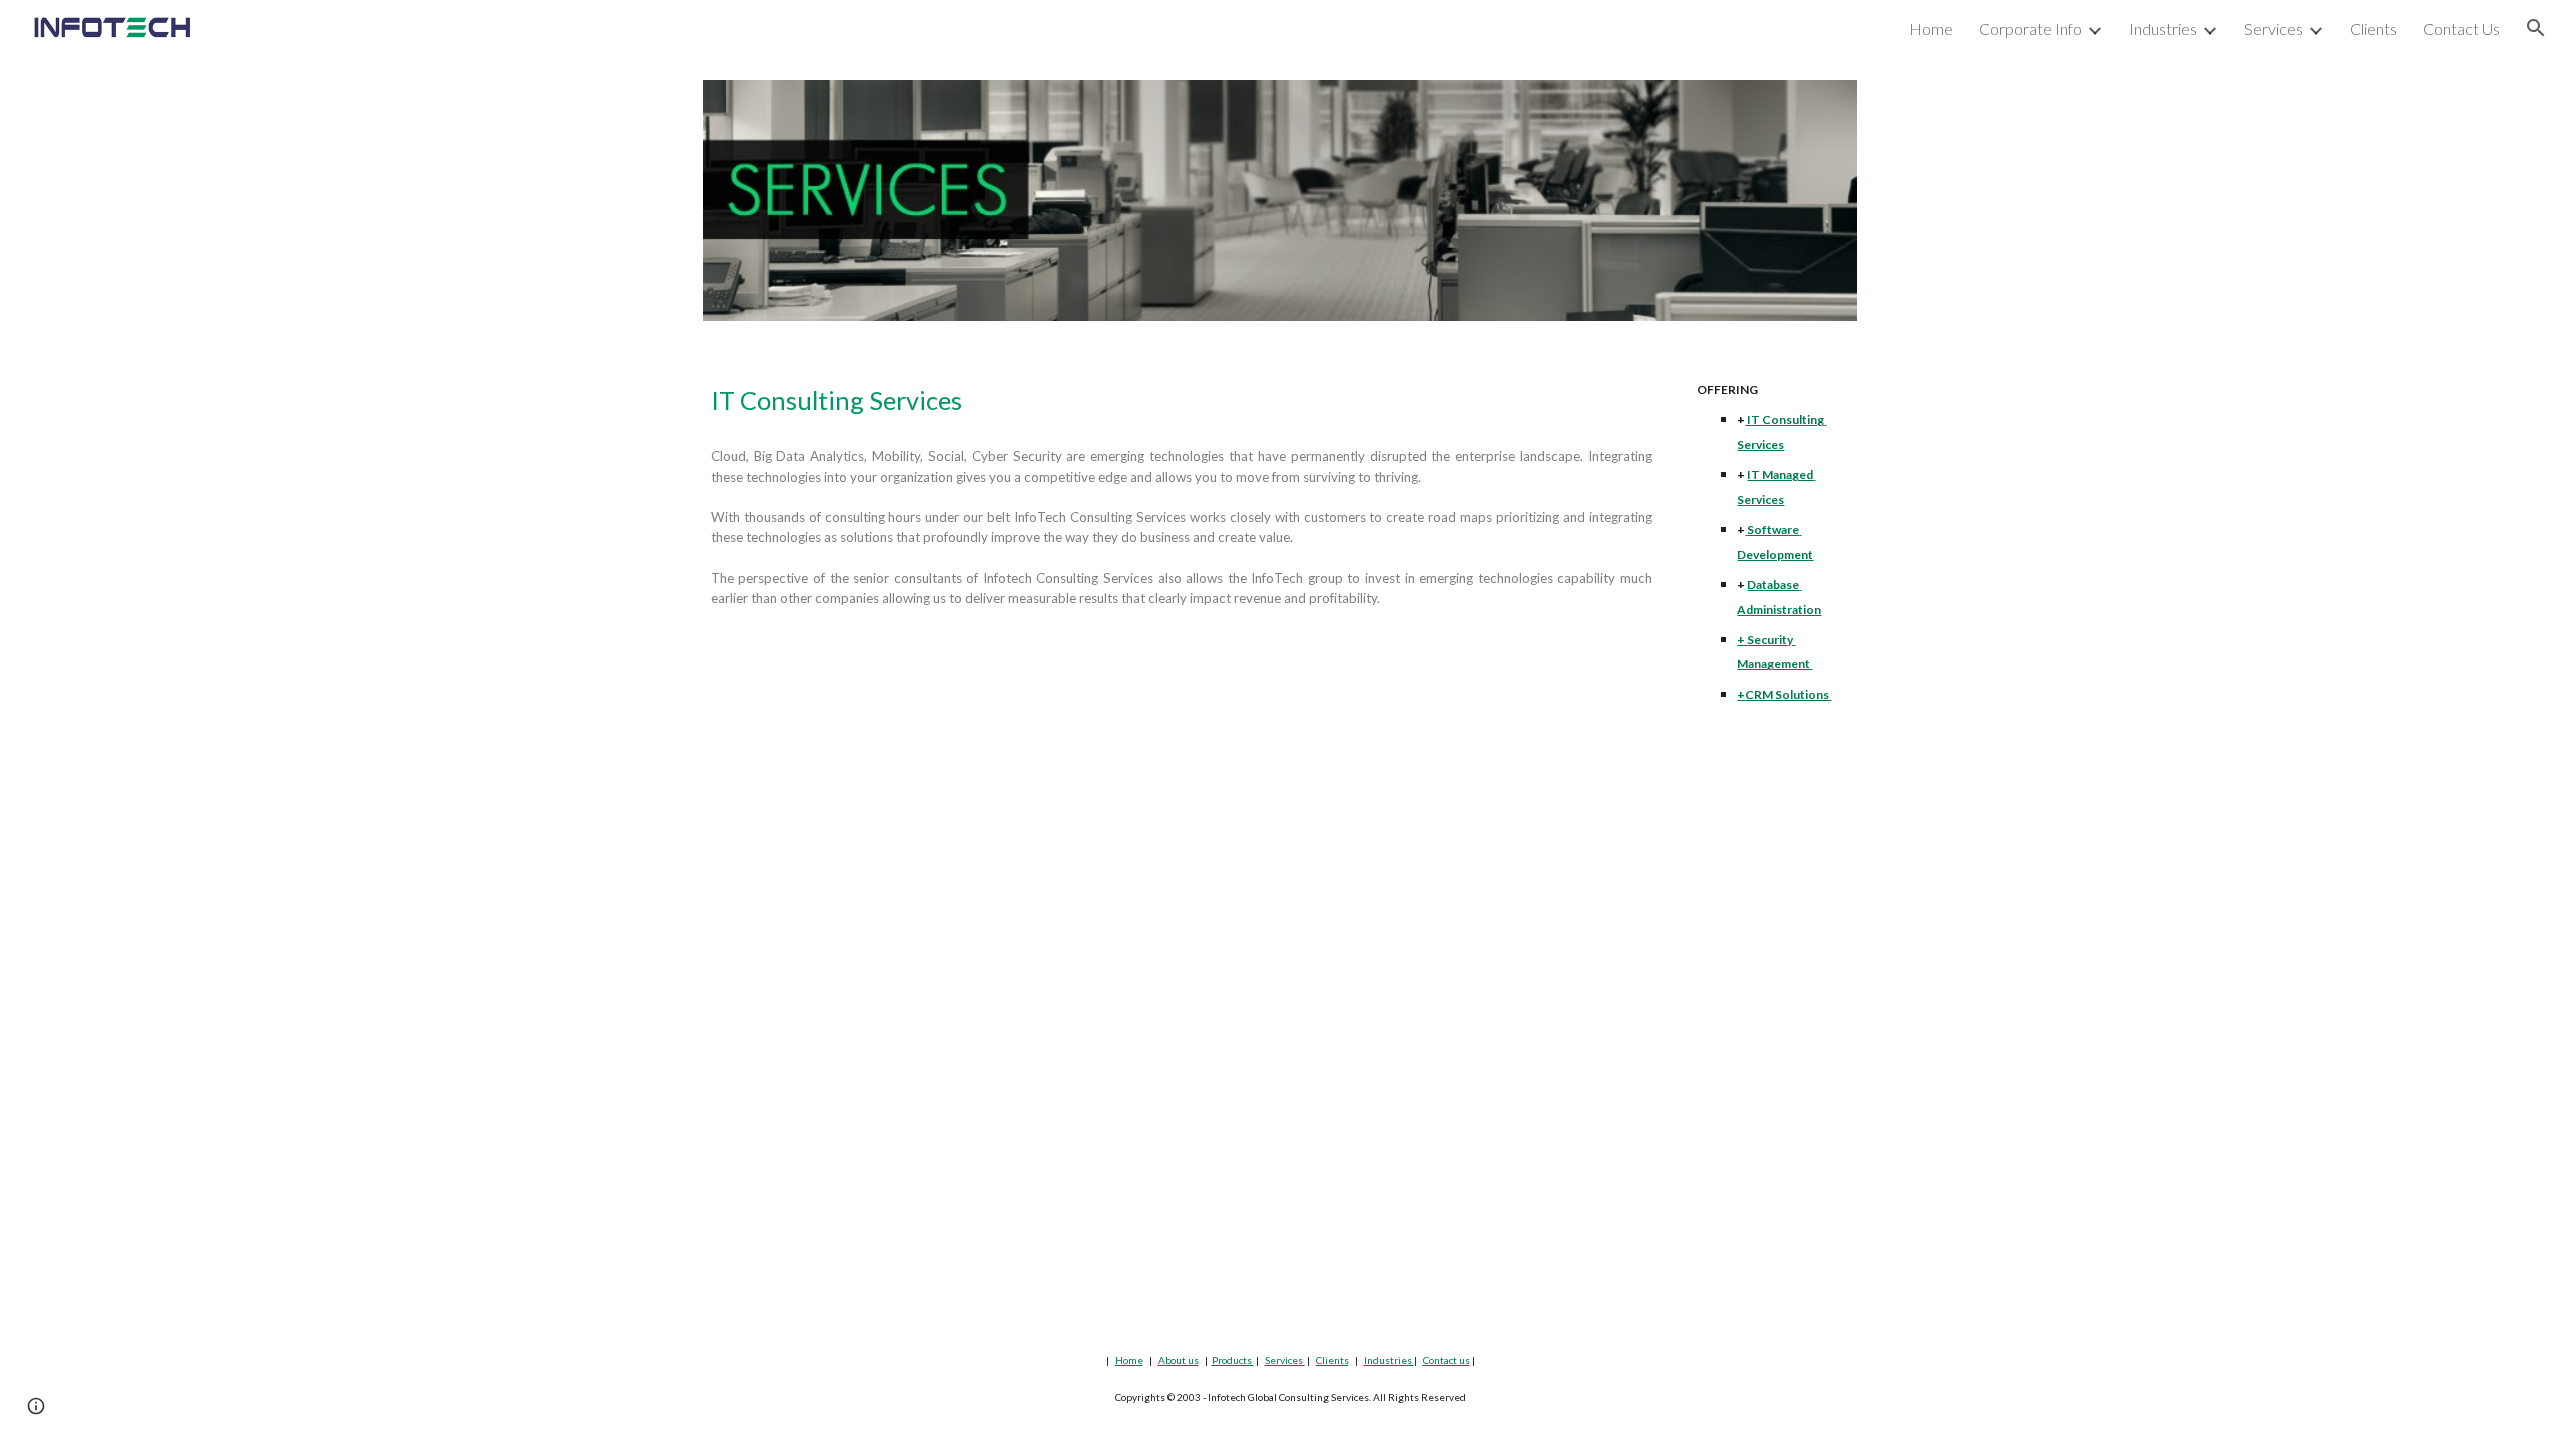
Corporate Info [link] (2030, 28)
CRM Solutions (1787, 694)
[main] (1181, 400)
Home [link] (1931, 28)
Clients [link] (2373, 28)
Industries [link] (2163, 28)
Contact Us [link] (2461, 28)
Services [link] (2273, 28)
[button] (2536, 28)
